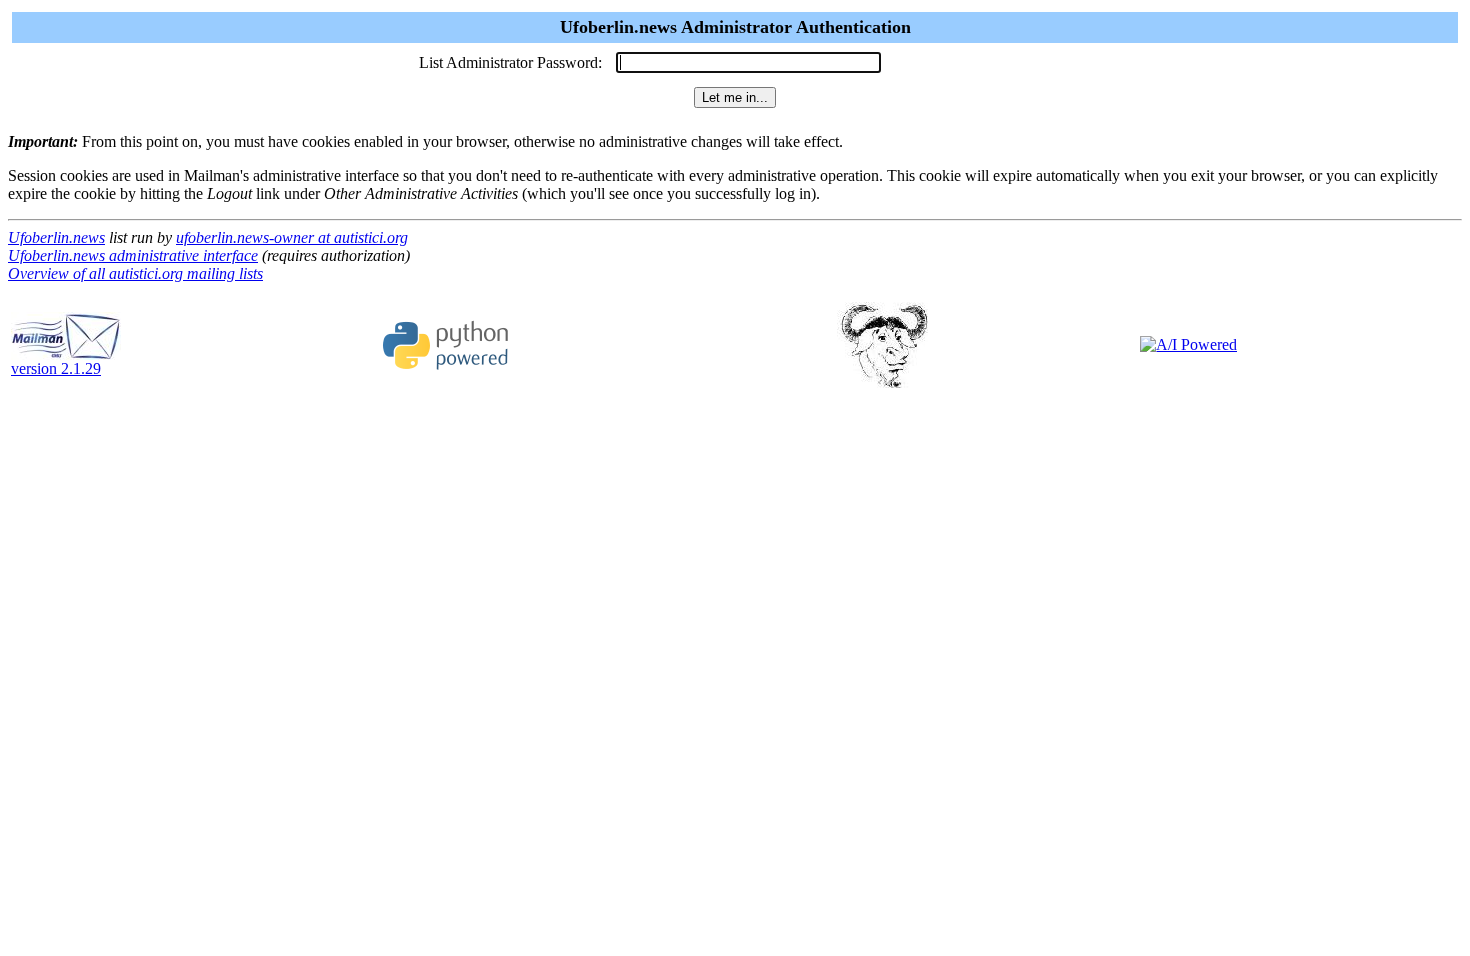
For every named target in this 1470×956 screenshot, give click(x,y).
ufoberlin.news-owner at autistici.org (292, 237)
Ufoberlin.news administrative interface (133, 255)
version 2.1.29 (56, 368)
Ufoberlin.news (56, 237)
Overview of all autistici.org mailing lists (135, 273)
